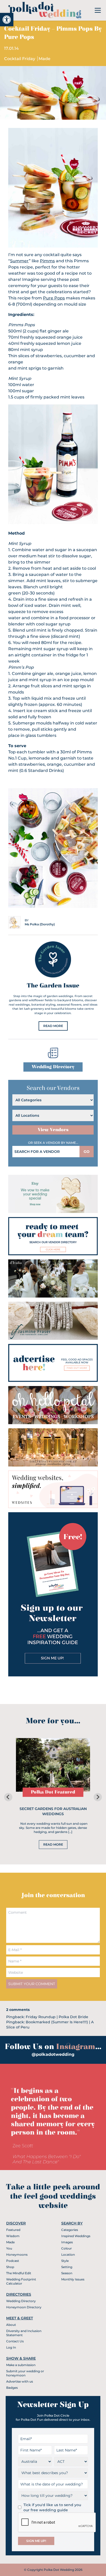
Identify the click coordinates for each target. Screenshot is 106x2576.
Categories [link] (70, 2230)
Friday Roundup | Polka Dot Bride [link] (57, 2017)
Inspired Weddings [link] (76, 2236)
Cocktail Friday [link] (20, 59)
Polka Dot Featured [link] (53, 1792)
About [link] (11, 2325)
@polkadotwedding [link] (53, 2054)
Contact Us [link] (15, 2341)
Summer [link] (19, 261)
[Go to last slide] (8, 1797)
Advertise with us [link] (20, 2381)
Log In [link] (11, 2347)
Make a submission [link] (21, 2365)
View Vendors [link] (53, 1130)
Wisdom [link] (13, 2236)
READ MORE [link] (53, 1026)
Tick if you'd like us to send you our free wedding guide (52, 2507)
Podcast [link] (13, 2261)
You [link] (9, 2248)
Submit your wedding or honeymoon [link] (25, 2373)
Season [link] (67, 2273)
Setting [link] (67, 2267)
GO (87, 1152)
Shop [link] (10, 2267)
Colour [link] (67, 2248)
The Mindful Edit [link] (19, 2273)
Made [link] (45, 59)
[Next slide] (98, 1797)
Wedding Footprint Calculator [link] (21, 2281)
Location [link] (68, 2255)
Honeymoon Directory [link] (24, 2307)
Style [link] (65, 2261)
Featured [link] (13, 2230)
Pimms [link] (47, 261)
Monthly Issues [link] (73, 2279)
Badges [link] (12, 2388)
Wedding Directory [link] (53, 1067)
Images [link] (67, 2242)
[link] (7, 20)
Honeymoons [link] (17, 2255)
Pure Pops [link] (54, 298)
